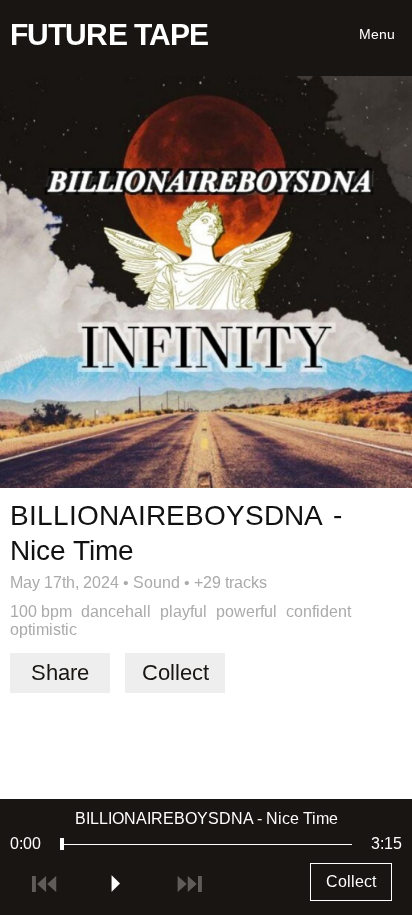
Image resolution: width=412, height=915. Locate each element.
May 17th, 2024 (64, 582)
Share (60, 672)
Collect (175, 672)
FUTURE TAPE (109, 34)
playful (183, 611)
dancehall (116, 611)
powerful (246, 611)
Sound (156, 582)
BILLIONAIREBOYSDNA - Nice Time (206, 818)
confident (318, 611)
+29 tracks (230, 582)
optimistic (43, 629)
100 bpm (41, 611)
